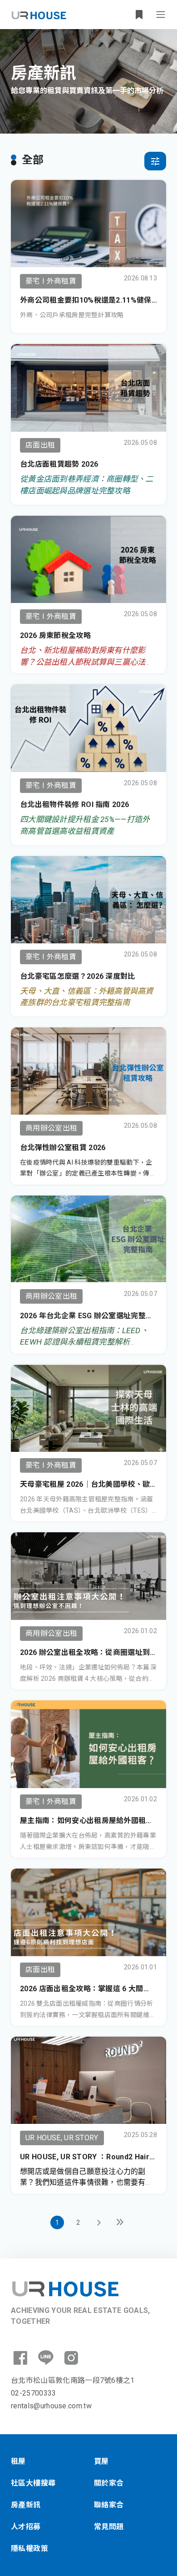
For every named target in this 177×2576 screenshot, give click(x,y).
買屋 (101, 2461)
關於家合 (109, 2483)
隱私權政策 (29, 2549)
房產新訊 (26, 2505)
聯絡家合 (109, 2505)
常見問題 (109, 2527)
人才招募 (26, 2527)
